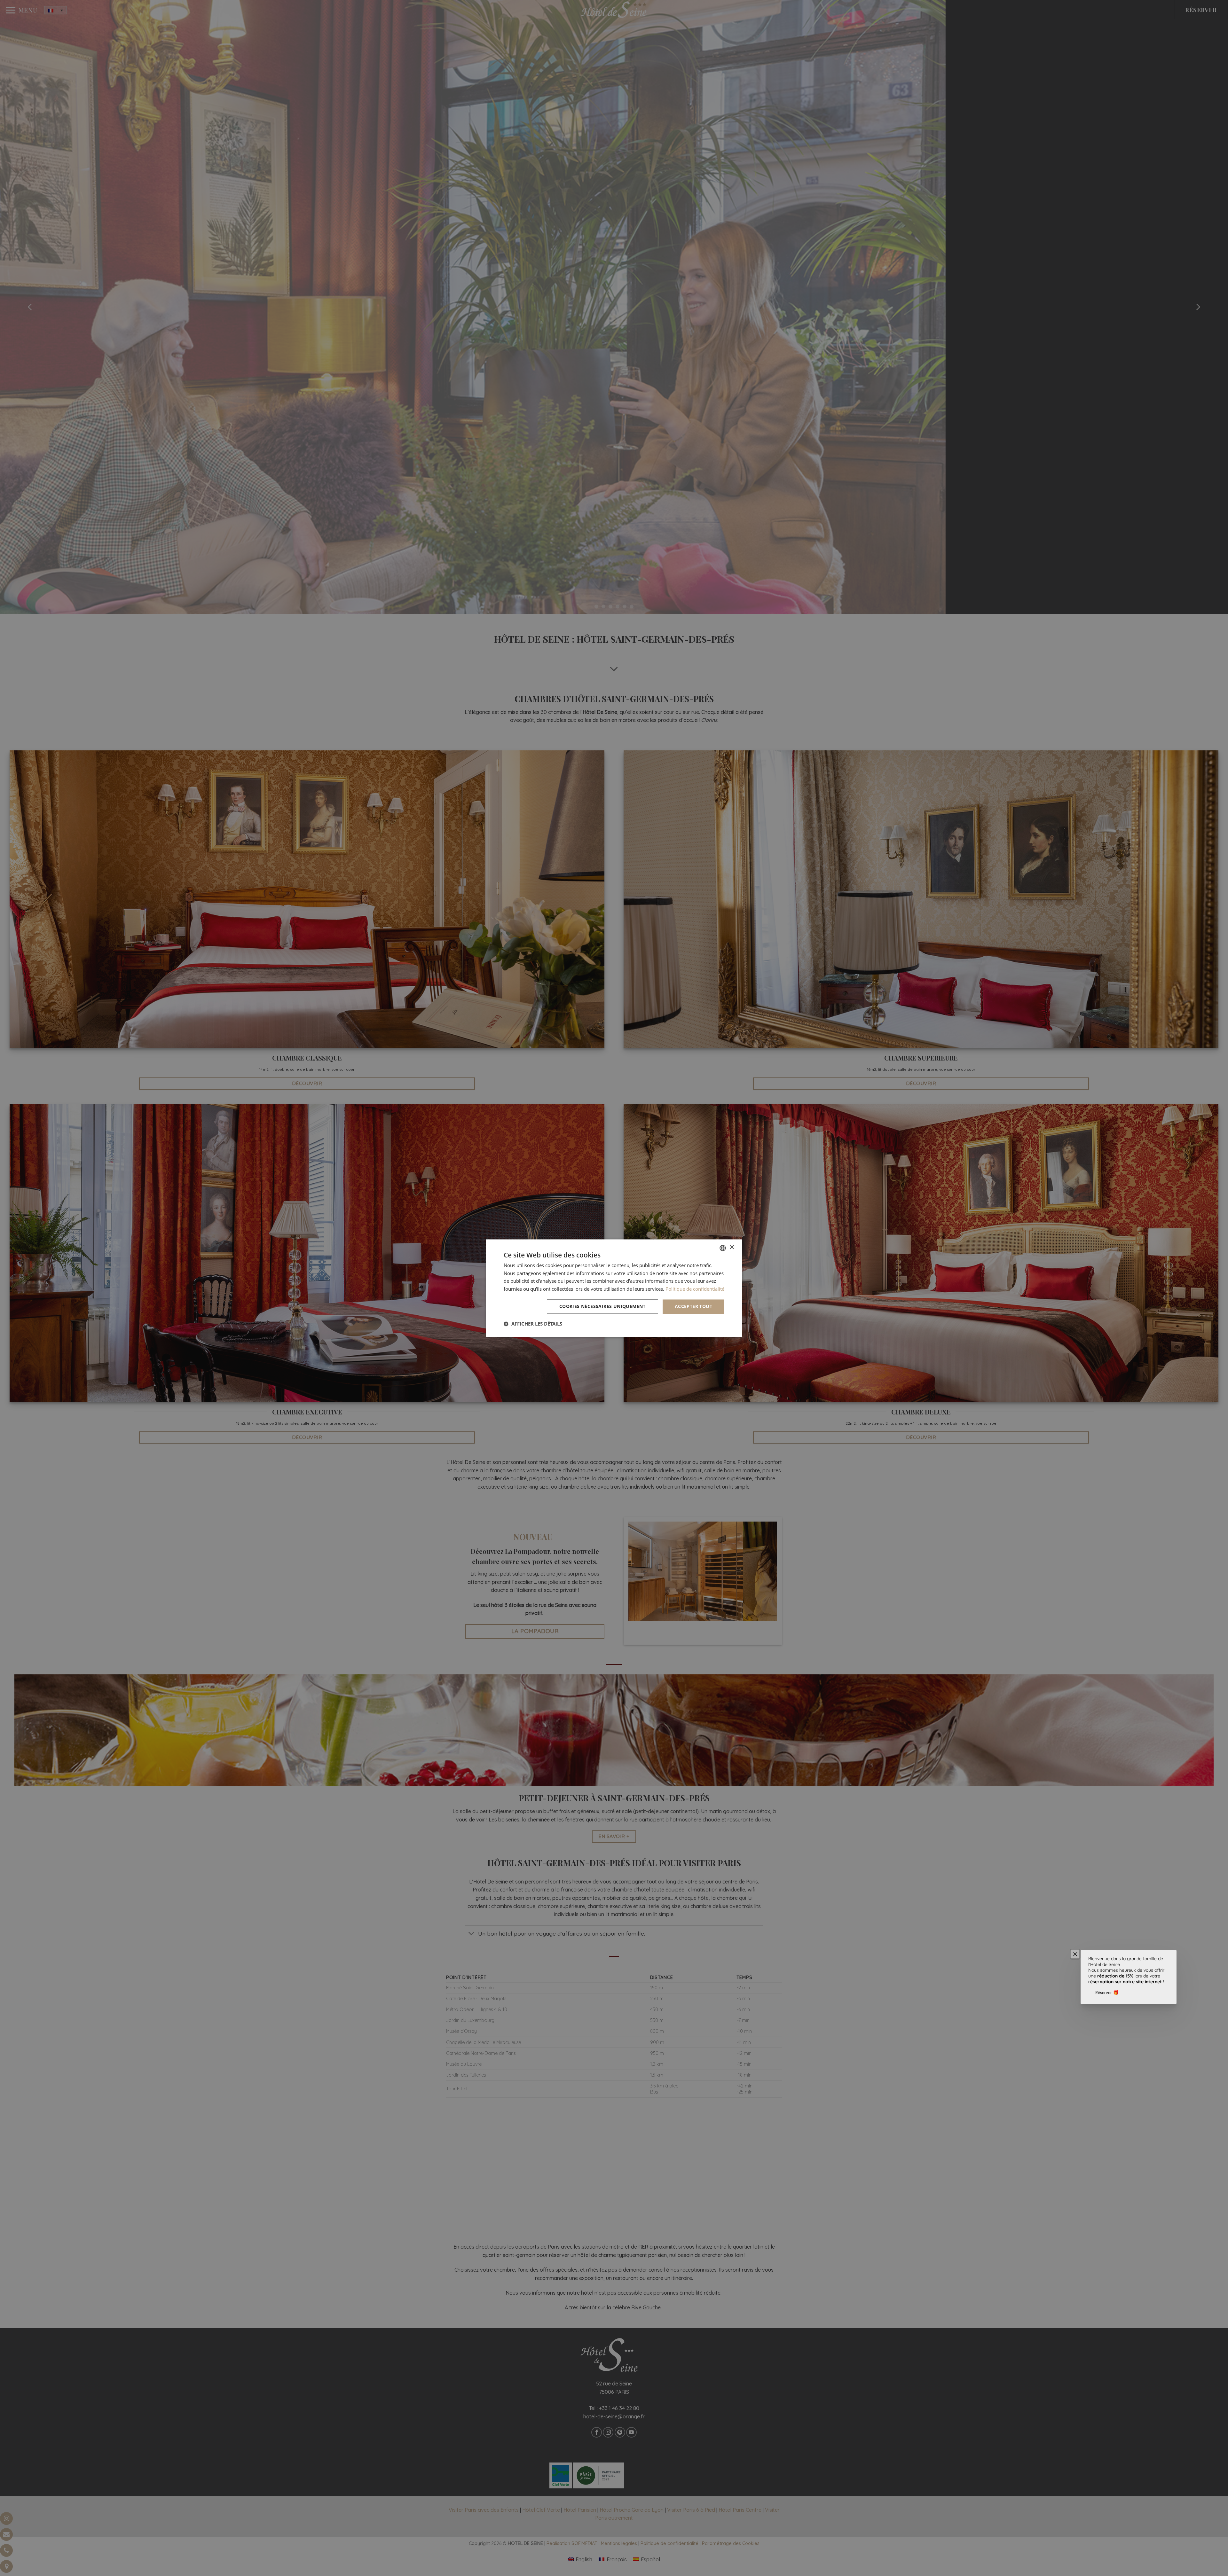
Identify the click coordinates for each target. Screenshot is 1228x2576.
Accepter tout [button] (693, 1306)
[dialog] (614, 1288)
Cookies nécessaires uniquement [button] (602, 1306)
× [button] (732, 1247)
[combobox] (723, 1248)
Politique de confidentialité (695, 1289)
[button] (533, 1324)
